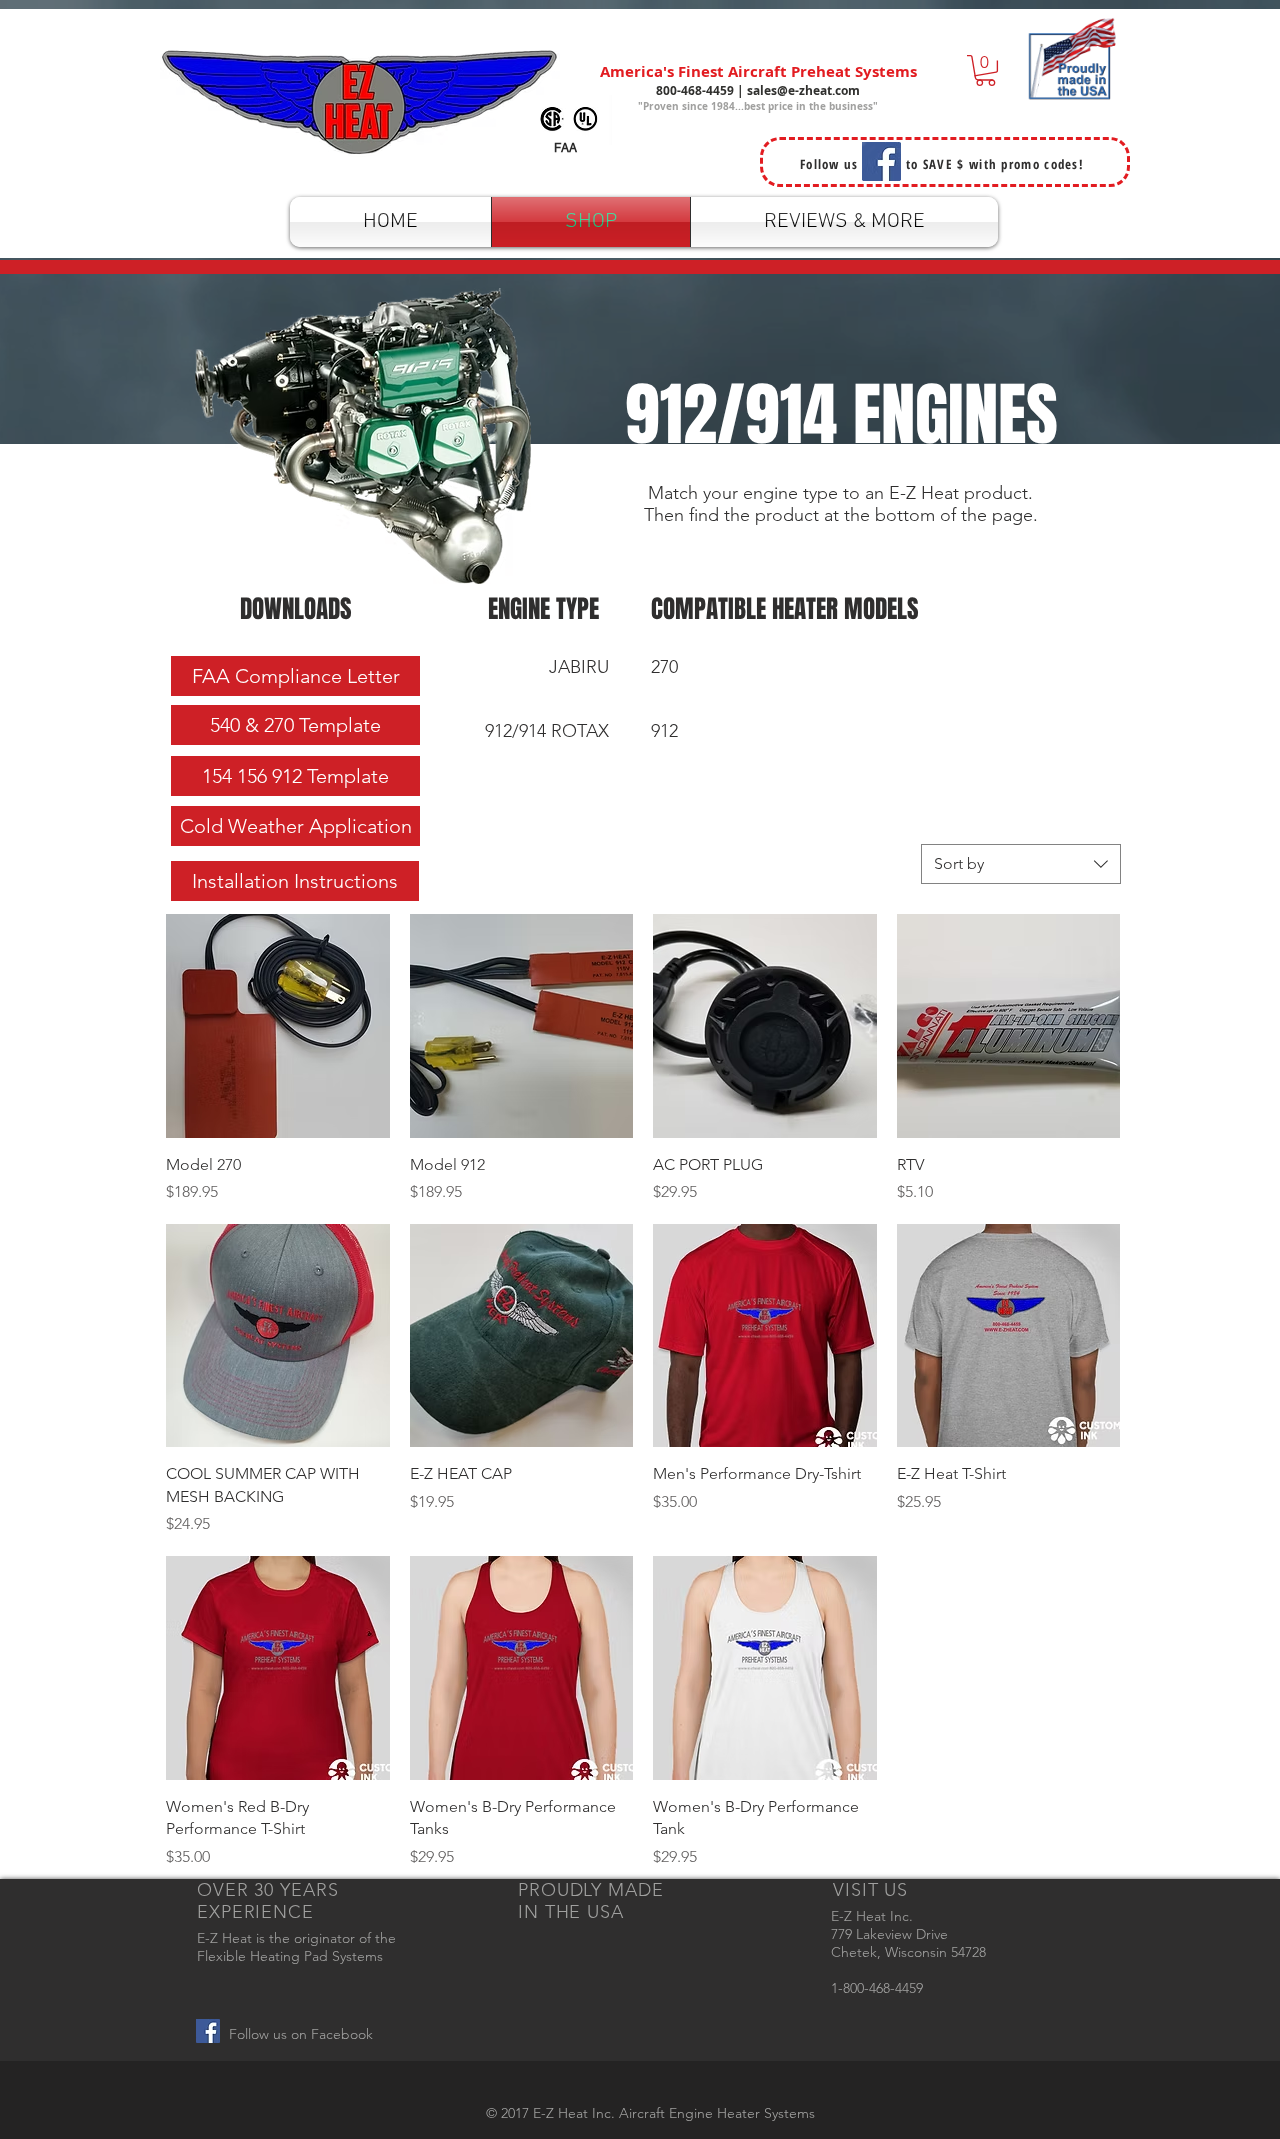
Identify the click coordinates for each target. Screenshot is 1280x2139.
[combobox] (1021, 864)
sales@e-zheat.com (803, 90)
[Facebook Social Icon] (208, 2031)
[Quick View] (278, 1026)
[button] (985, 70)
